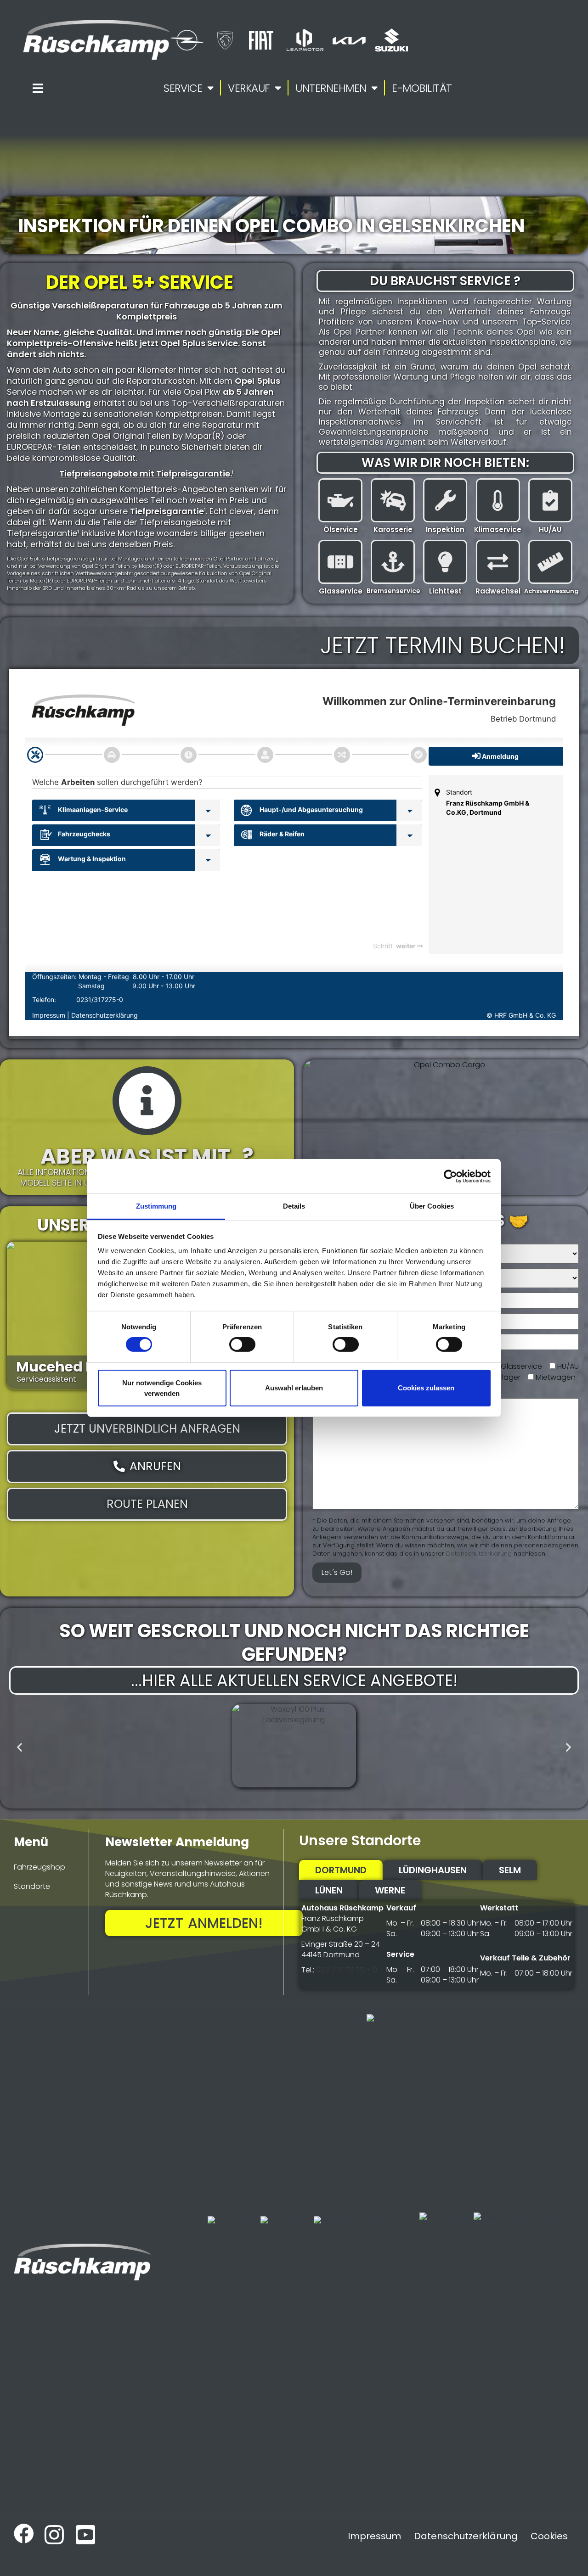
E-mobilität (422, 88)
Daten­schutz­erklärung (479, 1554)
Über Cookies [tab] (432, 1206)
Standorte (32, 1886)
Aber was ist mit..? (147, 1156)
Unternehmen (331, 88)
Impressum (374, 2536)
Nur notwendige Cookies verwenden (162, 1388)
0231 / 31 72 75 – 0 (347, 1970)
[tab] (341, 1870)
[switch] (242, 1344)
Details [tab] (294, 1206)
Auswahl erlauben (294, 1388)
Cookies (549, 2536)
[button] (20, 1747)
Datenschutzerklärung (466, 2536)
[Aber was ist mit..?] (147, 1101)
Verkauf (249, 88)
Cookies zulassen (426, 1388)
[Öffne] (38, 88)
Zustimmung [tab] (156, 1206)
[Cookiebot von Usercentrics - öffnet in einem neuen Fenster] (450, 1176)
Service (183, 88)
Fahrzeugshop (40, 1867)
